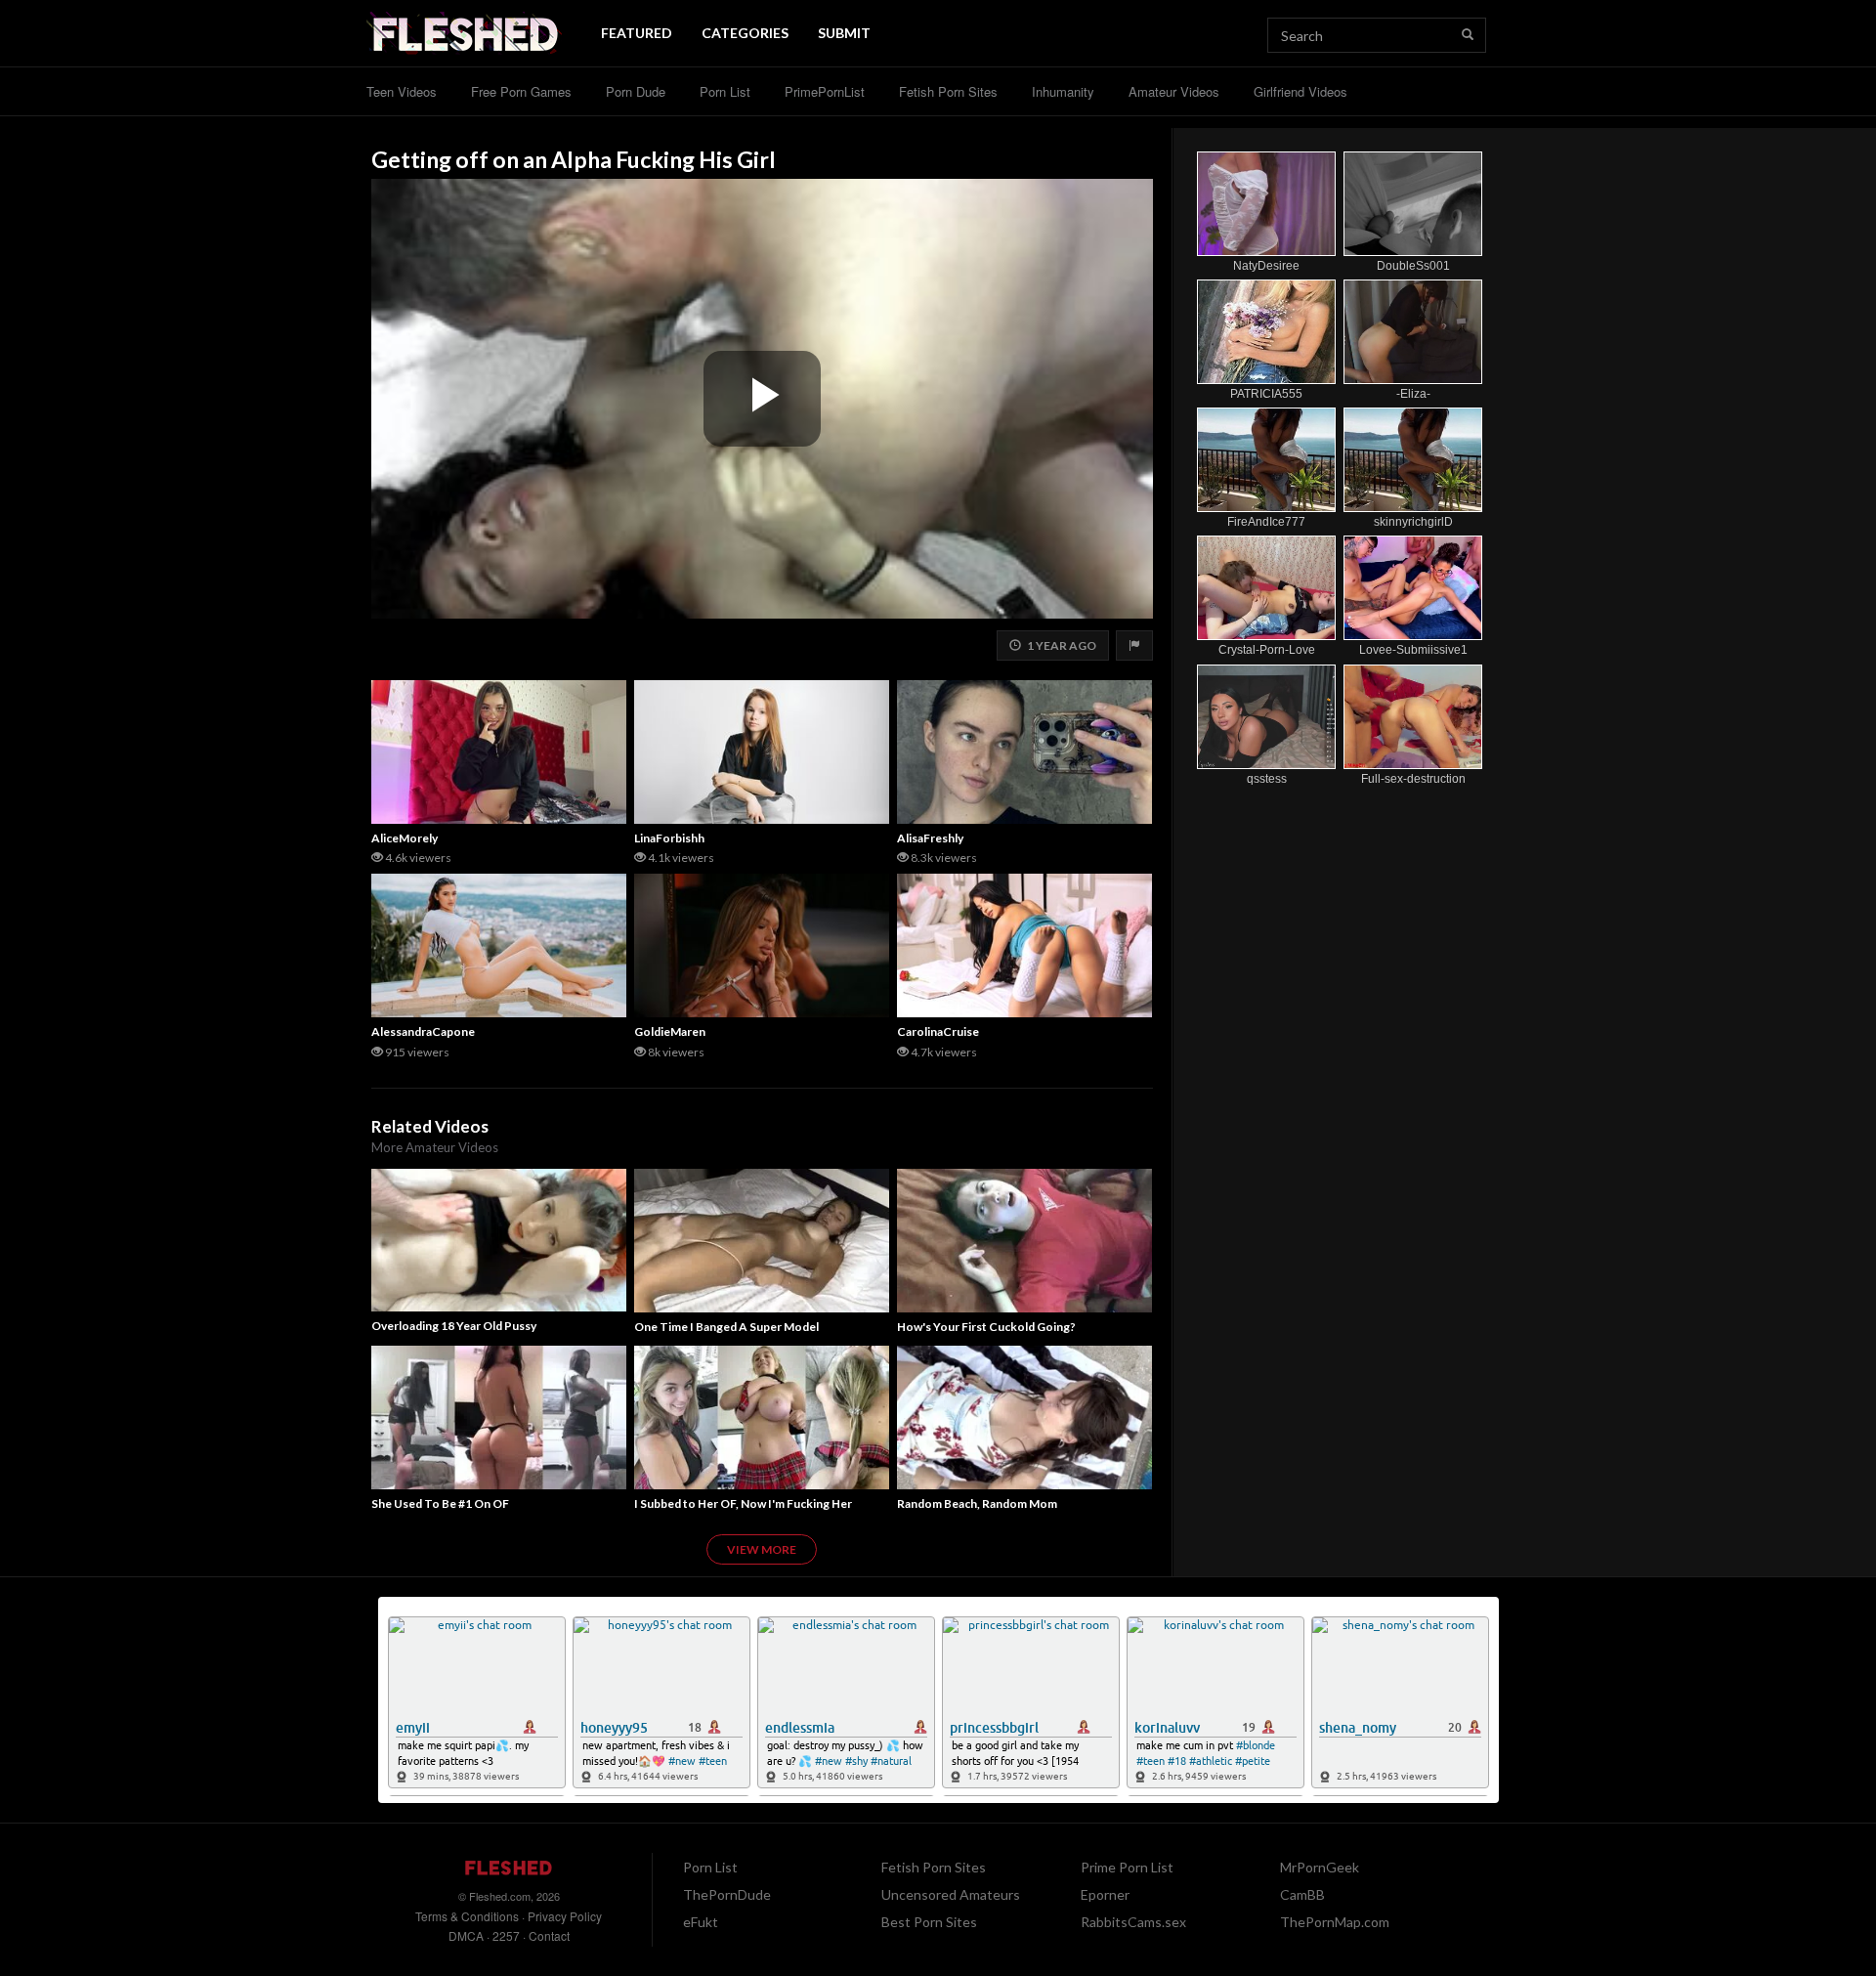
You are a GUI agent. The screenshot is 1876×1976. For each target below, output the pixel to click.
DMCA (466, 1935)
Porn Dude (636, 91)
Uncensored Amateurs (951, 1894)
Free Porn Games (521, 91)
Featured (637, 33)
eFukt (701, 1922)
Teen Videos (402, 91)
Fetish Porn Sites (948, 91)
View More (762, 1549)
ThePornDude (727, 1894)
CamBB (1302, 1894)
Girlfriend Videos (1300, 91)
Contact (549, 1935)
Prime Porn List (1127, 1867)
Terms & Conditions (467, 1916)
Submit (844, 33)
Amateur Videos (1174, 91)
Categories (745, 33)
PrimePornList (825, 91)
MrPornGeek (1320, 1867)
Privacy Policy (565, 1916)
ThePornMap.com (1335, 1922)
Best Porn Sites (929, 1922)
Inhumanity (1063, 91)
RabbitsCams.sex (1133, 1922)
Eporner (1105, 1894)
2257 (506, 1935)
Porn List (725, 91)
